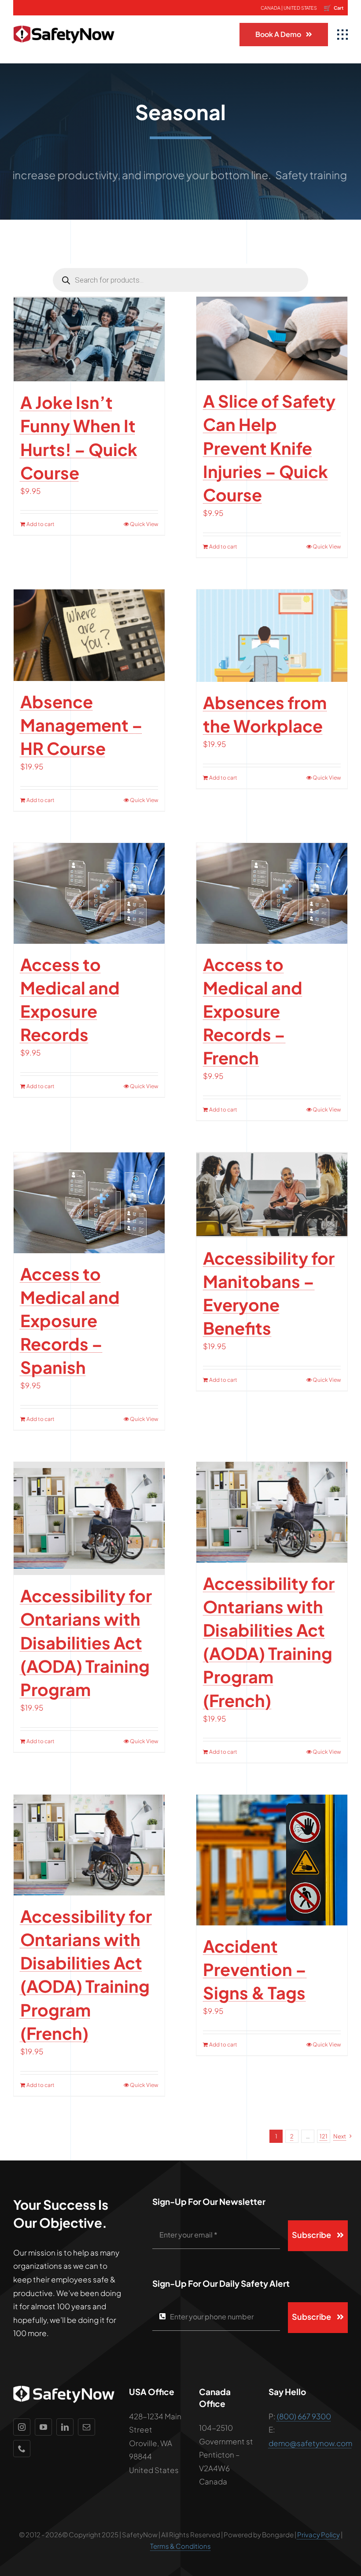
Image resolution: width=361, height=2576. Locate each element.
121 (324, 2136)
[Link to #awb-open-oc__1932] (343, 35)
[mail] (87, 2427)
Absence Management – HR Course (81, 725)
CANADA (271, 8)
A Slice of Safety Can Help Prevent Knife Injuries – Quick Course (269, 448)
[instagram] (22, 2427)
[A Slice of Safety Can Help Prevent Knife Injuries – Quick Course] (272, 339)
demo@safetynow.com (310, 2443)
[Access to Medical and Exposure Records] (89, 893)
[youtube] (43, 2427)
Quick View (144, 524)
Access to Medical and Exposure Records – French (253, 1011)
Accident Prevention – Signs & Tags (255, 1969)
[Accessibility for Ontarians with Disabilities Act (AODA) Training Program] (89, 1518)
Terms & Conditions (180, 2546)
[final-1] (64, 19)
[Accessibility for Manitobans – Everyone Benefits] (272, 1195)
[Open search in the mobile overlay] (180, 280)
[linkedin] (65, 2427)
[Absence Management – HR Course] (89, 635)
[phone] (22, 2449)
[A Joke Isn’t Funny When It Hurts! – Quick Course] (89, 339)
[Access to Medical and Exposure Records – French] (272, 893)
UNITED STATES (300, 8)
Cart (333, 7)
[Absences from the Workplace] (272, 636)
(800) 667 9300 (304, 2416)
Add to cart (41, 524)
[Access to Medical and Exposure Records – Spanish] (89, 1203)
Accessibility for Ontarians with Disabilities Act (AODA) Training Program (86, 1642)
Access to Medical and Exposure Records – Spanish (70, 1321)
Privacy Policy (319, 2534)
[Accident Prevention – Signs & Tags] (272, 1860)
